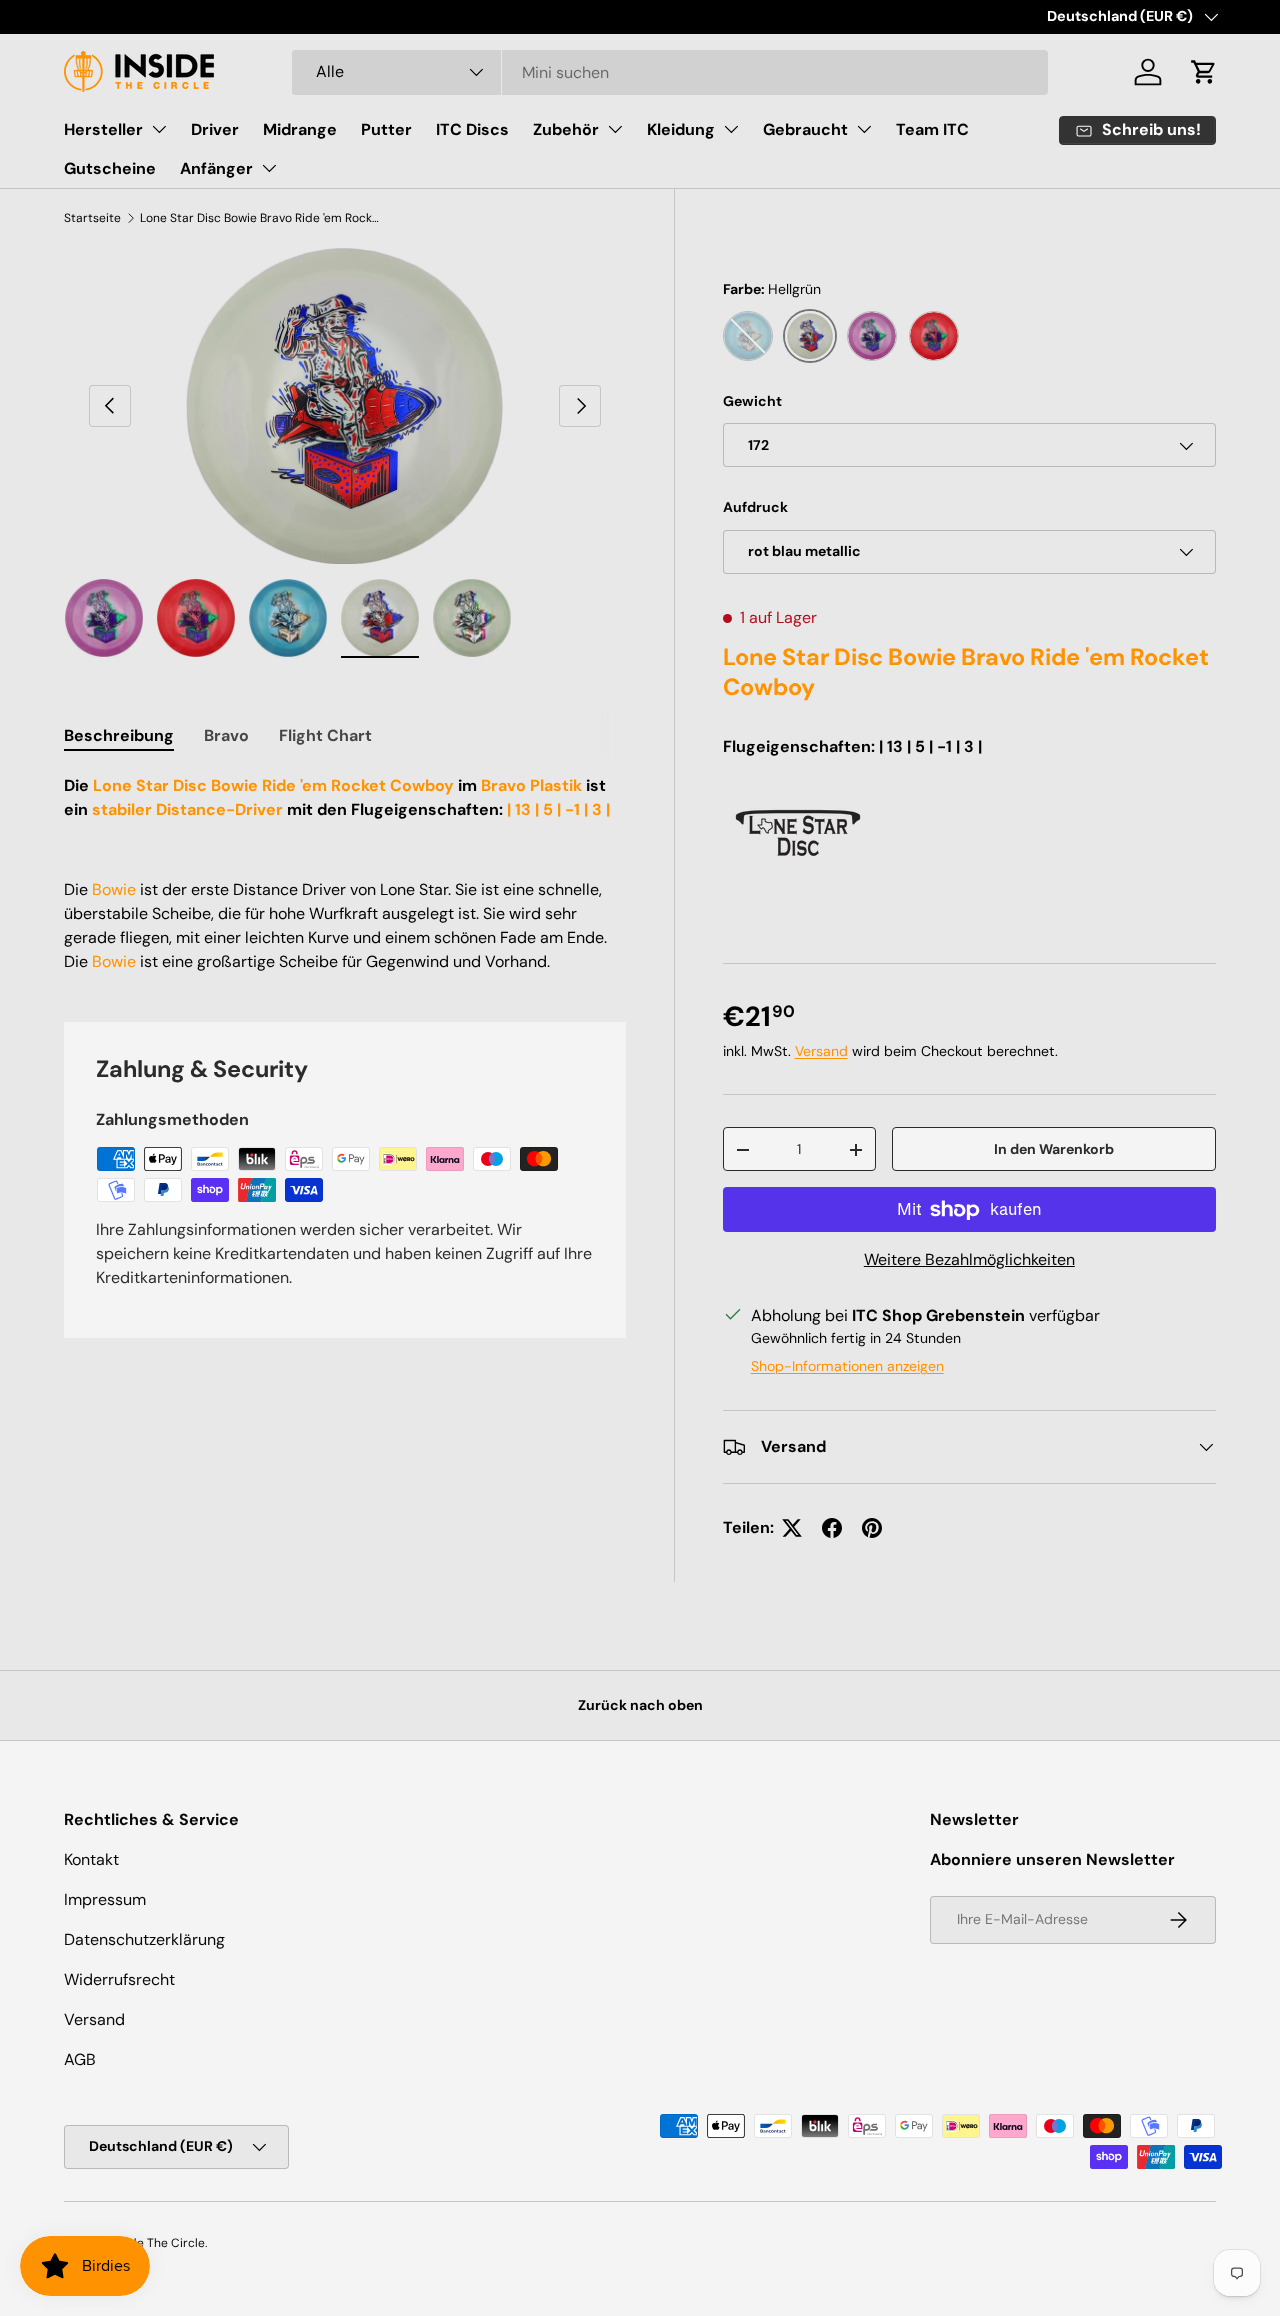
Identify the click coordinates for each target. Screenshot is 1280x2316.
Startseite (92, 218)
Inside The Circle (157, 2243)
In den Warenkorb (1054, 1149)
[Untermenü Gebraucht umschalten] (864, 129)
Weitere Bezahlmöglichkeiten (969, 1259)
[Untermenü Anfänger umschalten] (269, 168)
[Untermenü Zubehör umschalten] (615, 129)
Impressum (105, 1899)
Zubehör (566, 129)
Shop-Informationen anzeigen (847, 1366)
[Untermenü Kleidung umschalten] (731, 129)
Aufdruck (755, 508)
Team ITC (932, 129)
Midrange (300, 129)
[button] (1204, 72)
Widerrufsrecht (119, 1979)
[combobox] (670, 72)
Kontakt (91, 1859)
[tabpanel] (345, 874)
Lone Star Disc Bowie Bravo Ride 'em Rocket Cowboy (260, 218)
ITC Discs (472, 129)
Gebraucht (805, 129)
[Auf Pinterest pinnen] (872, 1528)
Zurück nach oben (640, 1705)
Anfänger (216, 168)
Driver (215, 129)
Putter (386, 129)
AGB (80, 2059)
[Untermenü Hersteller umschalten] (159, 129)
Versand (821, 1052)
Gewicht (752, 401)
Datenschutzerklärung (144, 1939)
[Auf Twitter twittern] (792, 1528)
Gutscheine (110, 168)
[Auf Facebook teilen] (832, 1528)
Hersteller (103, 129)
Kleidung (681, 129)
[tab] (119, 735)
